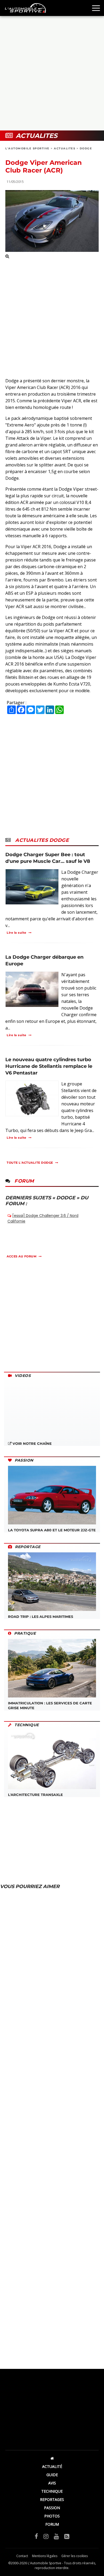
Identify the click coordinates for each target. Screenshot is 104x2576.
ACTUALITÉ (52, 2466)
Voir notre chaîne (32, 1443)
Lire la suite (17, 933)
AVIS (52, 2483)
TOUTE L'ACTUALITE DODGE (30, 1163)
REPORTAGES (52, 2499)
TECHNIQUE (52, 2491)
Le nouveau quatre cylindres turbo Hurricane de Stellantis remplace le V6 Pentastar (49, 1066)
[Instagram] (46, 2536)
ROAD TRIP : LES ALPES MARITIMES (41, 1617)
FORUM (52, 2524)
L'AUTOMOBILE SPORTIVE (27, 148)
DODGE (86, 148)
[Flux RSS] (67, 2536)
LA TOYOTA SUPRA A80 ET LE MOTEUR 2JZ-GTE (52, 1530)
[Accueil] (52, 2458)
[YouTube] (56, 2536)
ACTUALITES (65, 148)
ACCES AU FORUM (22, 1256)
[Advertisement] (52, 73)
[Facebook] (36, 2536)
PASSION (52, 2508)
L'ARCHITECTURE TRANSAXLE (35, 1795)
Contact (22, 2556)
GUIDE (52, 2475)
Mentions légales (45, 2556)
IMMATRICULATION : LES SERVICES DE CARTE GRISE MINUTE (50, 1705)
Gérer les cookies (75, 2556)
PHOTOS (52, 2516)
